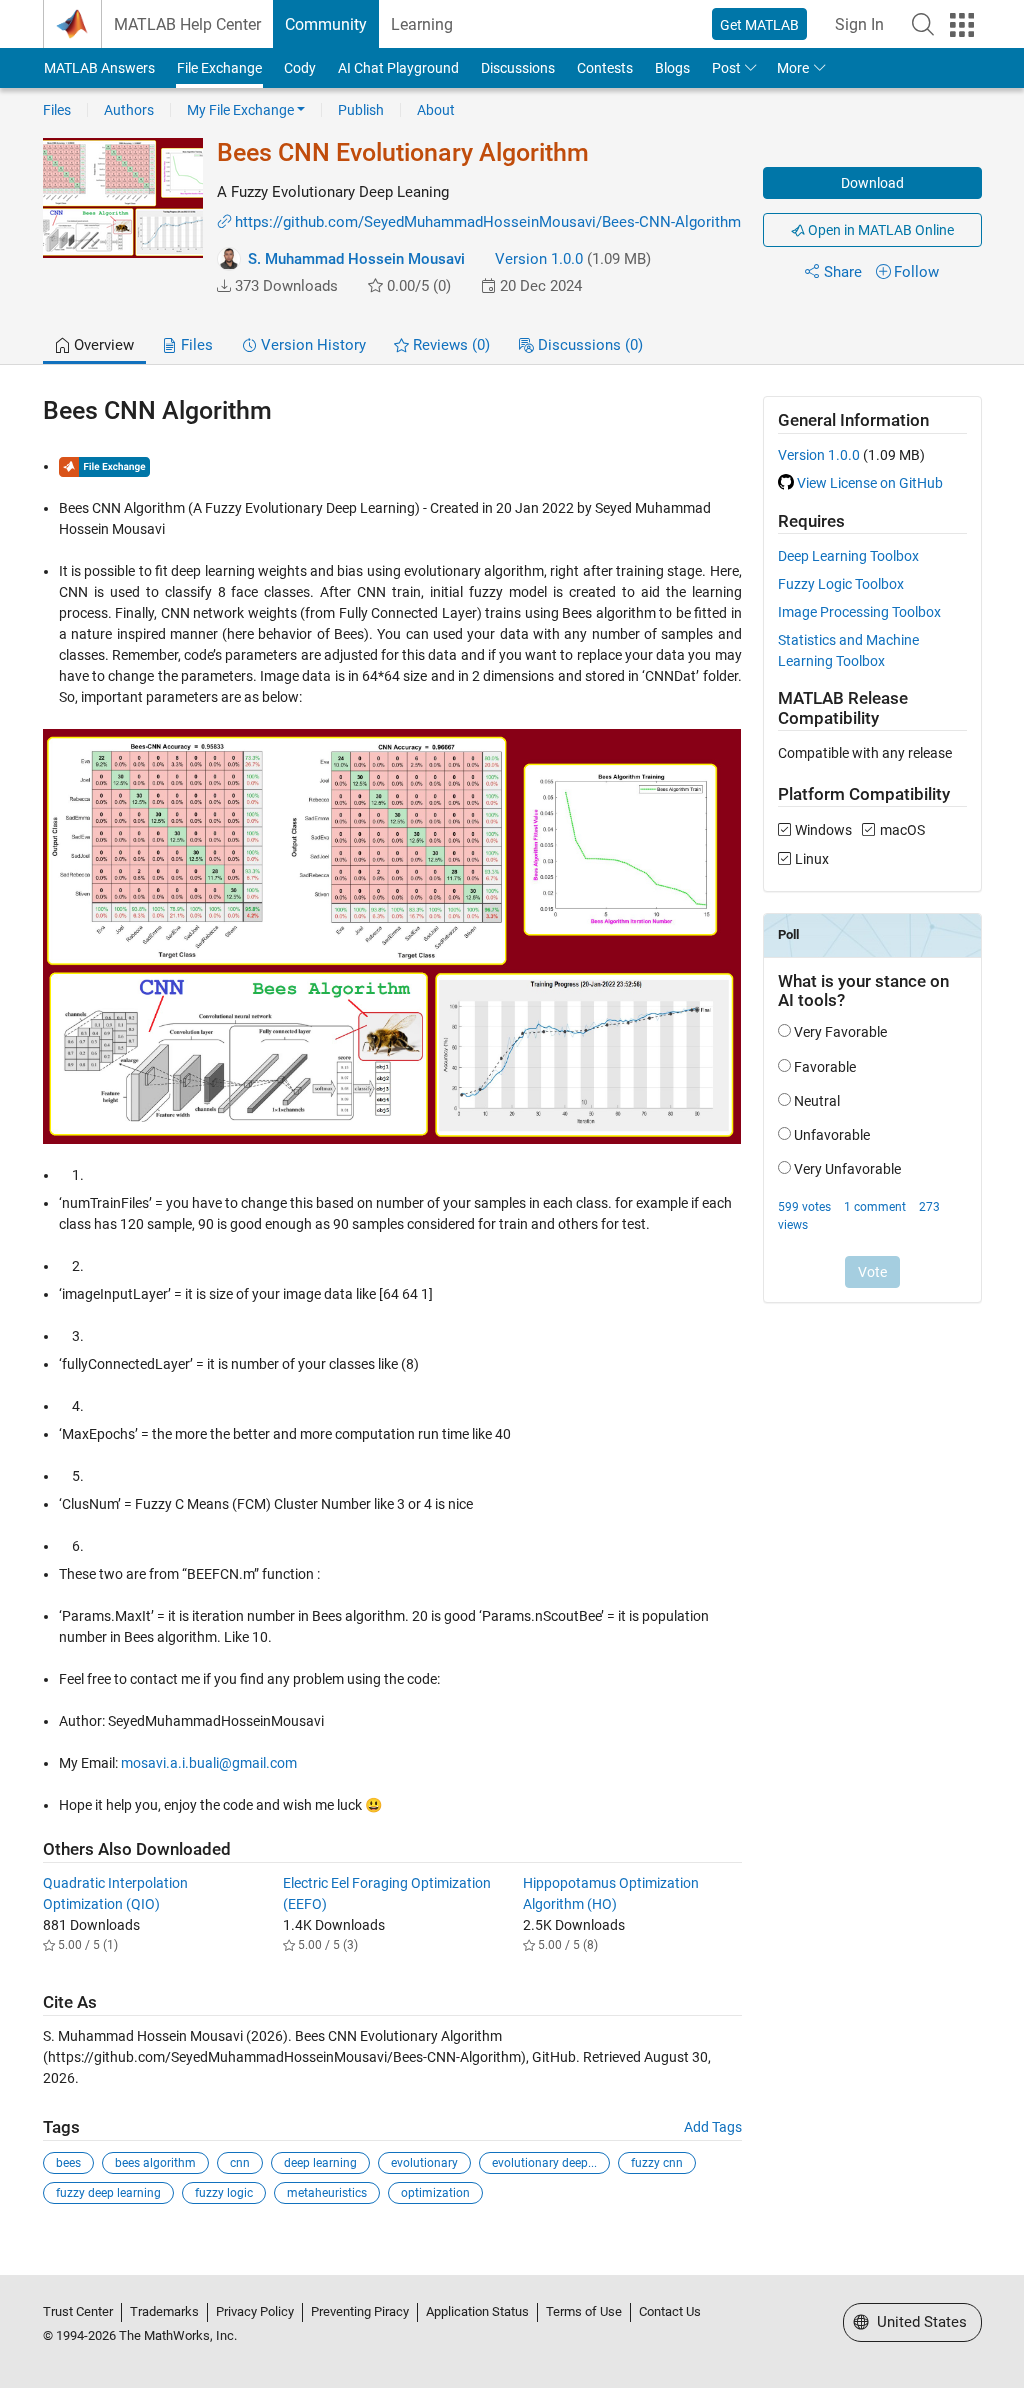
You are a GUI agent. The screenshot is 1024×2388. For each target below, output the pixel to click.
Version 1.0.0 (539, 259)
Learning (422, 24)
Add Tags (713, 2127)
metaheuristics (327, 2193)
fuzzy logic (224, 2193)
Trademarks (164, 2311)
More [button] (793, 68)
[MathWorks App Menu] (962, 25)
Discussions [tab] (588, 345)
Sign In (859, 24)
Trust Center (78, 2311)
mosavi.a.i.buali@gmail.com (209, 1763)
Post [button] (726, 68)
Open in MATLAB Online (879, 230)
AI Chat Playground (398, 68)
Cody (300, 68)
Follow (916, 272)
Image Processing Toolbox (859, 612)
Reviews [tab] (449, 345)
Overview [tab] (102, 345)
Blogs (672, 68)
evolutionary (424, 2163)
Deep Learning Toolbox (848, 556)
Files (57, 110)
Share (843, 272)
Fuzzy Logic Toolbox (841, 584)
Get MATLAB (759, 25)
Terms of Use (584, 2311)
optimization (435, 2193)
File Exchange (219, 68)
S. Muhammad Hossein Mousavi (356, 259)
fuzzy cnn (657, 2163)
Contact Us (670, 2311)
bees (68, 2163)
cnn (240, 2163)
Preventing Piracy (360, 2311)
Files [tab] (195, 345)
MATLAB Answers (99, 68)
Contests (605, 68)
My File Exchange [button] (240, 110)
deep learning (320, 2163)
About (436, 110)
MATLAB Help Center (187, 24)
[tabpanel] (512, 1314)
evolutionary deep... (544, 2163)
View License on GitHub (870, 483)
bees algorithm (155, 2163)
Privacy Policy (255, 2311)
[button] (923, 24)
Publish (361, 110)
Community (326, 24)
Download (872, 183)
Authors (129, 110)
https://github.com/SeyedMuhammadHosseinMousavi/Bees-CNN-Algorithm (488, 222)
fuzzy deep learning (108, 2193)
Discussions (518, 68)
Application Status (477, 2311)
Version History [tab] (311, 345)
